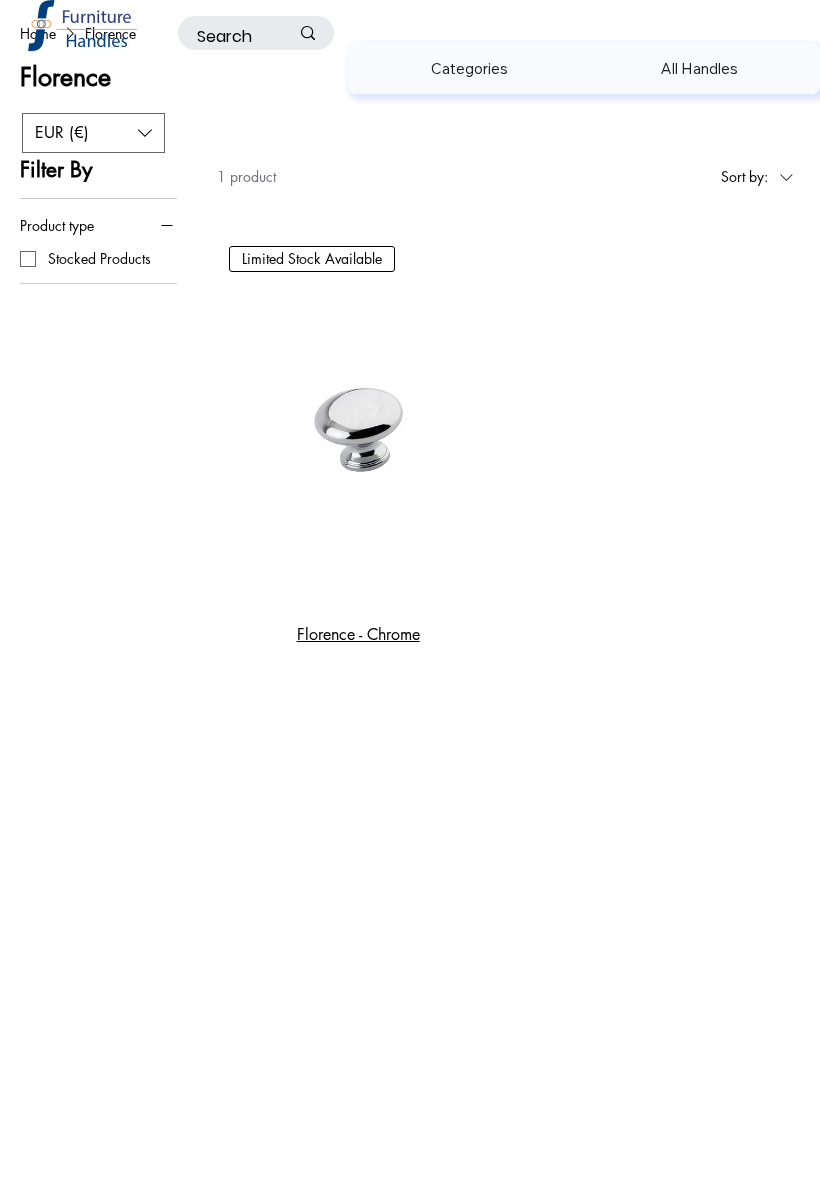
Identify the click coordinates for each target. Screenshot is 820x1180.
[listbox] (93, 133)
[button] (469, 68)
